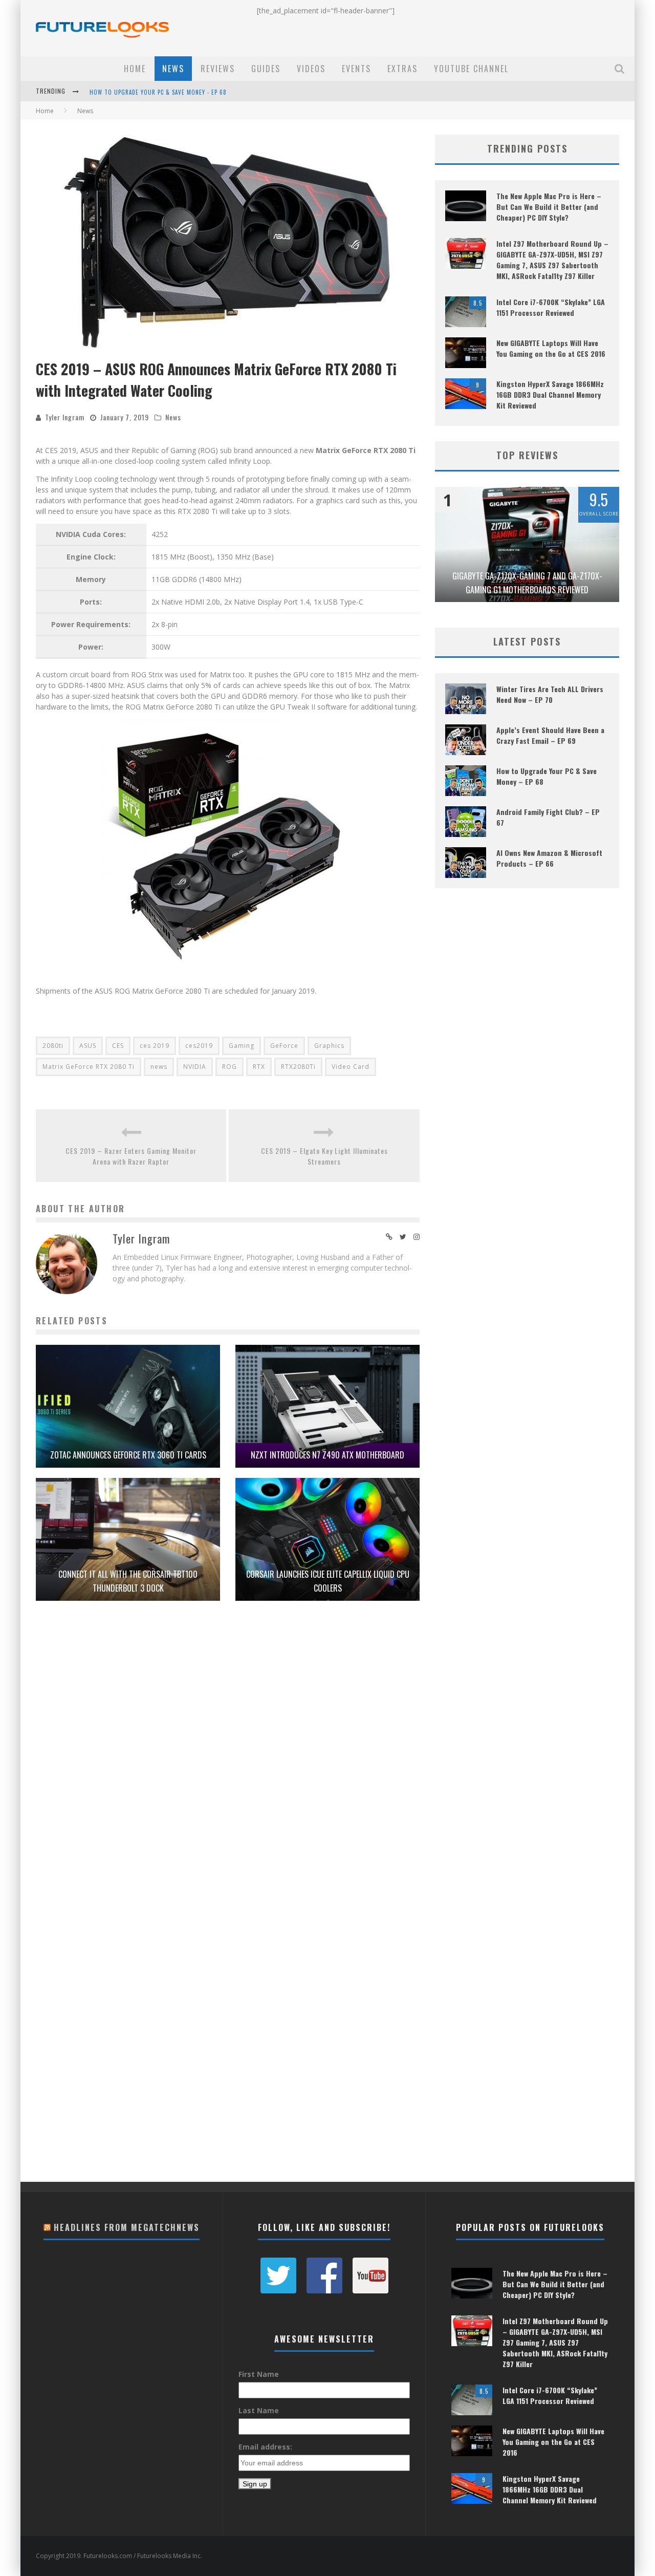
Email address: (265, 2447)
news (159, 1067)
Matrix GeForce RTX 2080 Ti (89, 1067)
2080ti (53, 1046)
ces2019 (199, 1046)
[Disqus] (228, 1765)
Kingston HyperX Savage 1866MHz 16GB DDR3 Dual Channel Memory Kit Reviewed (550, 394)
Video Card (351, 1067)
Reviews (218, 69)
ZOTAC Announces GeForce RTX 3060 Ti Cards (128, 1455)
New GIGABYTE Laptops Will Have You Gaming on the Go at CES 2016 (551, 348)
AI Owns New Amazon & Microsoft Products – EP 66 (549, 858)
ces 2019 (155, 1046)
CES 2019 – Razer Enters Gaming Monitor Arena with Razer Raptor (131, 1156)
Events (356, 69)
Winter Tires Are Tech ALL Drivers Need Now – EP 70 (550, 694)
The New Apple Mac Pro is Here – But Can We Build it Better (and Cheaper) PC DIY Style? (549, 207)
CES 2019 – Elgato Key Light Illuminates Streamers (324, 1156)
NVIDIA (195, 1067)
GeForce (284, 1046)
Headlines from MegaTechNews (127, 2227)
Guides (266, 69)
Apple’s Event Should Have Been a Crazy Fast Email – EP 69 (550, 735)
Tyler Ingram (65, 417)
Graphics (329, 1046)
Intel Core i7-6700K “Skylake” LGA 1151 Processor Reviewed (551, 307)
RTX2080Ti (298, 1067)
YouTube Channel (471, 69)
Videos (311, 69)
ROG (230, 1067)
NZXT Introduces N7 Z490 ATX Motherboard (327, 1455)
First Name (259, 2374)
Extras (402, 69)
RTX (259, 1067)
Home (135, 69)
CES (118, 1046)
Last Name (259, 2410)
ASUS (88, 1046)
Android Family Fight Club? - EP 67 (140, 92)
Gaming (242, 1046)
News (173, 69)
